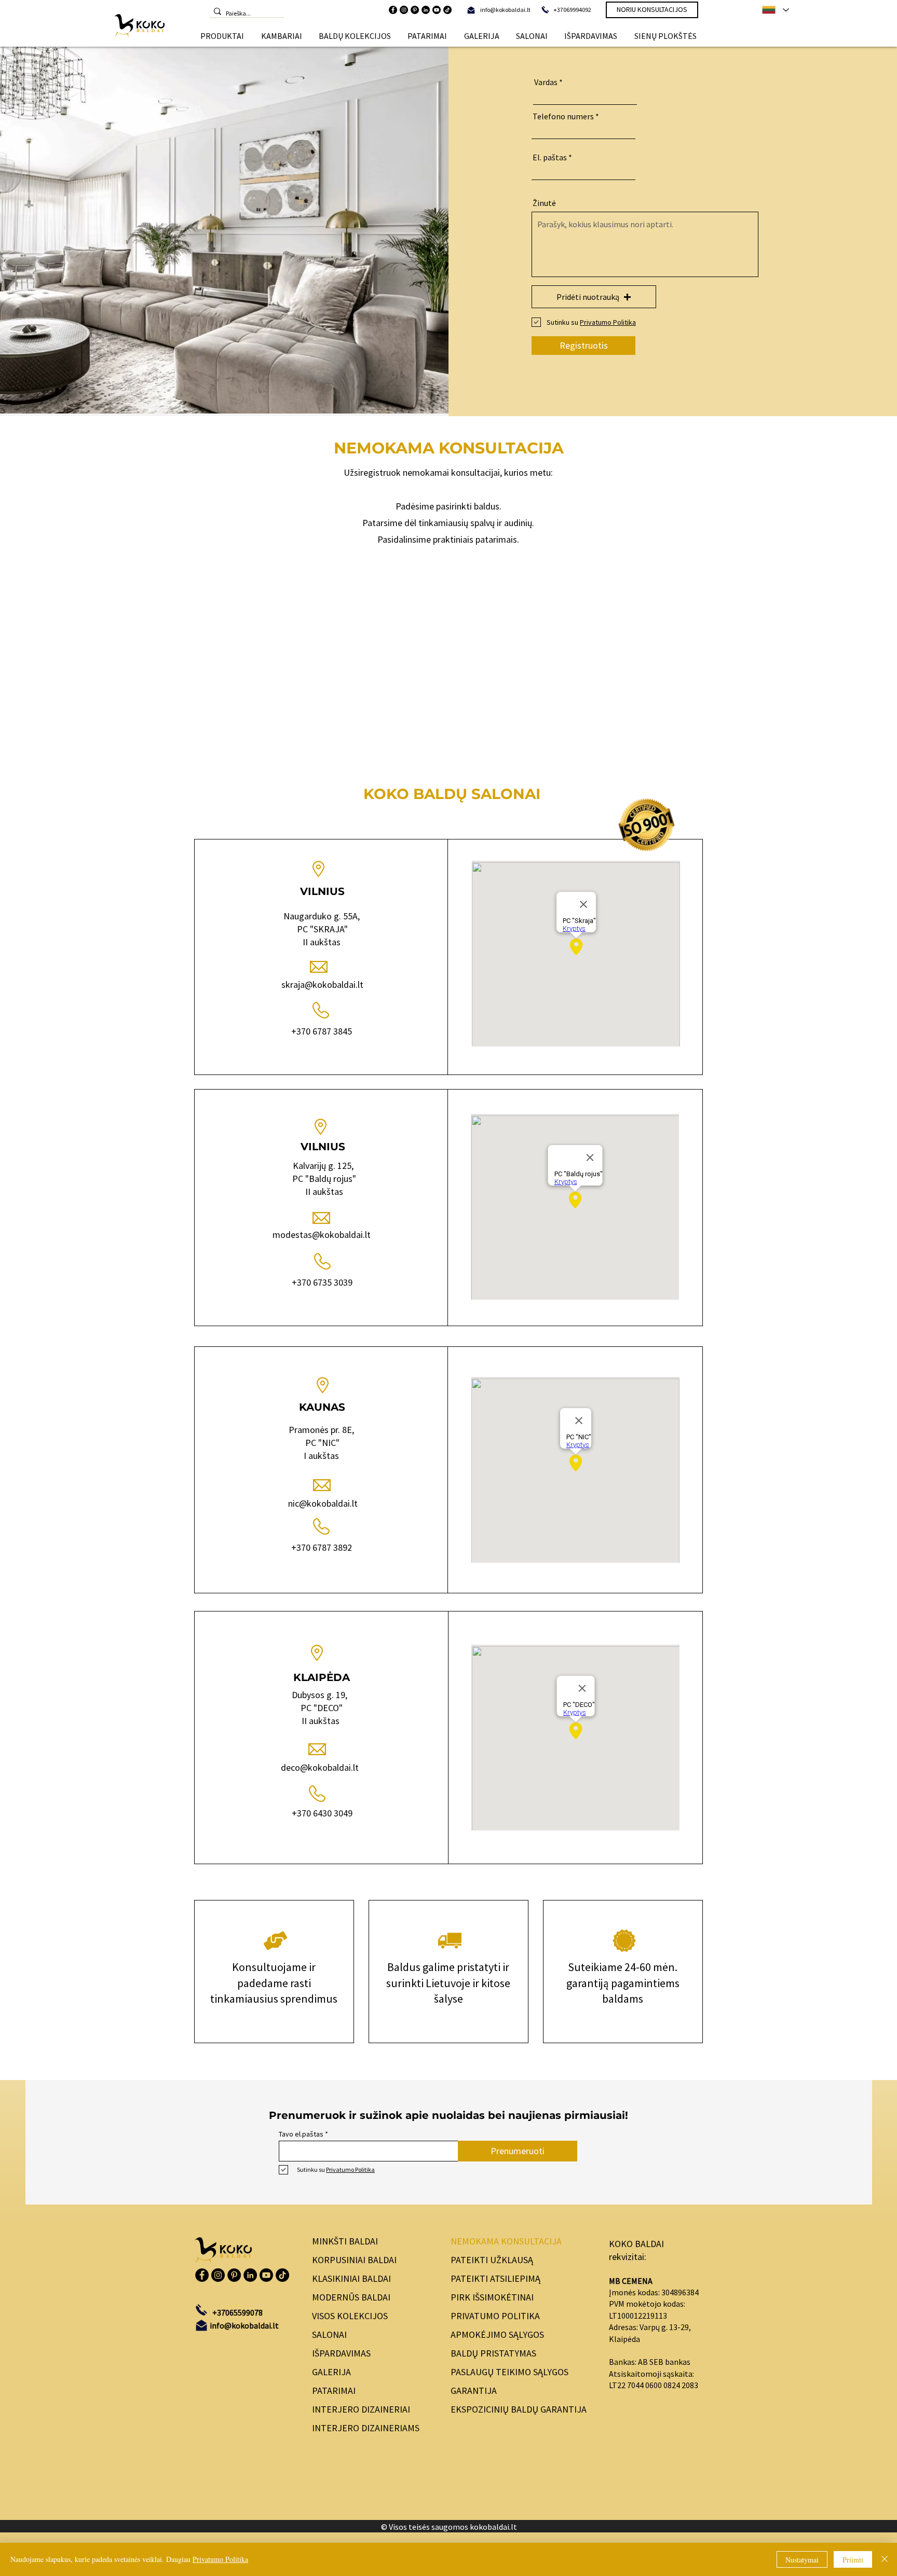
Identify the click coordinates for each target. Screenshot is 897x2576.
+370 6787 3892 (322, 1547)
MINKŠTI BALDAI (345, 2241)
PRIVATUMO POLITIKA (495, 2316)
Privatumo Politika (220, 2559)
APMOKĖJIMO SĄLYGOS (497, 2334)
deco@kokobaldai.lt (321, 1767)
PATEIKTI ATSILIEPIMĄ (495, 2278)
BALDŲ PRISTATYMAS (493, 2353)
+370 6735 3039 (322, 1282)
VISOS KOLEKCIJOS (350, 2316)
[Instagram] (404, 10)
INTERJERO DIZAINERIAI (361, 2409)
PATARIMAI (334, 2391)
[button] (222, 36)
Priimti (853, 2560)
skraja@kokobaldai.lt (322, 984)
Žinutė (544, 203)
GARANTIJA (474, 2391)
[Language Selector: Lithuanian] (775, 10)
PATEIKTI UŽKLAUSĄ (492, 2260)
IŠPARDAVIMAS (341, 2353)
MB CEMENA (631, 2281)
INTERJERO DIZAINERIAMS (366, 2428)
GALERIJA (331, 2372)
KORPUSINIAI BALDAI (354, 2260)
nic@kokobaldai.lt (323, 1503)
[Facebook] (393, 10)
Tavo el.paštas (301, 2134)
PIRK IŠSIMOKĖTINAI (492, 2297)
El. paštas (550, 157)
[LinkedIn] (426, 10)
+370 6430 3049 (322, 1813)
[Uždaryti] (885, 2559)
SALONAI (329, 2334)
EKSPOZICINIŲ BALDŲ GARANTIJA (519, 2409)
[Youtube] (437, 10)
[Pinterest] (415, 10)
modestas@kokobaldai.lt (322, 1235)
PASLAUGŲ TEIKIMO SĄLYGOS (509, 2372)
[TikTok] (447, 10)
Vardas (546, 82)
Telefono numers (563, 116)
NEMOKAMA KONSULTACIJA (506, 2241)
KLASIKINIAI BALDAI (351, 2278)
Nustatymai (802, 2560)
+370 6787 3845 (322, 1031)
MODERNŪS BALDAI (351, 2297)
